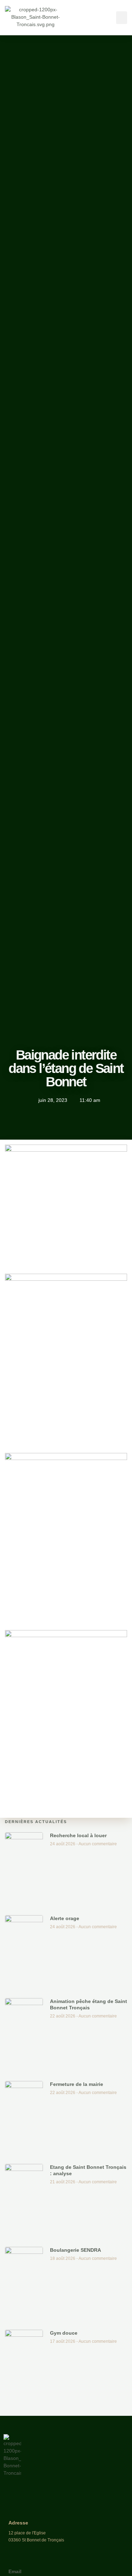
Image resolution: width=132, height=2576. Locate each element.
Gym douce (64, 2333)
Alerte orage (65, 1918)
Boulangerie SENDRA (76, 2250)
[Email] (14, 2561)
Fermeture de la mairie (77, 2084)
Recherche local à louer (78, 1835)
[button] (122, 18)
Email (15, 2571)
